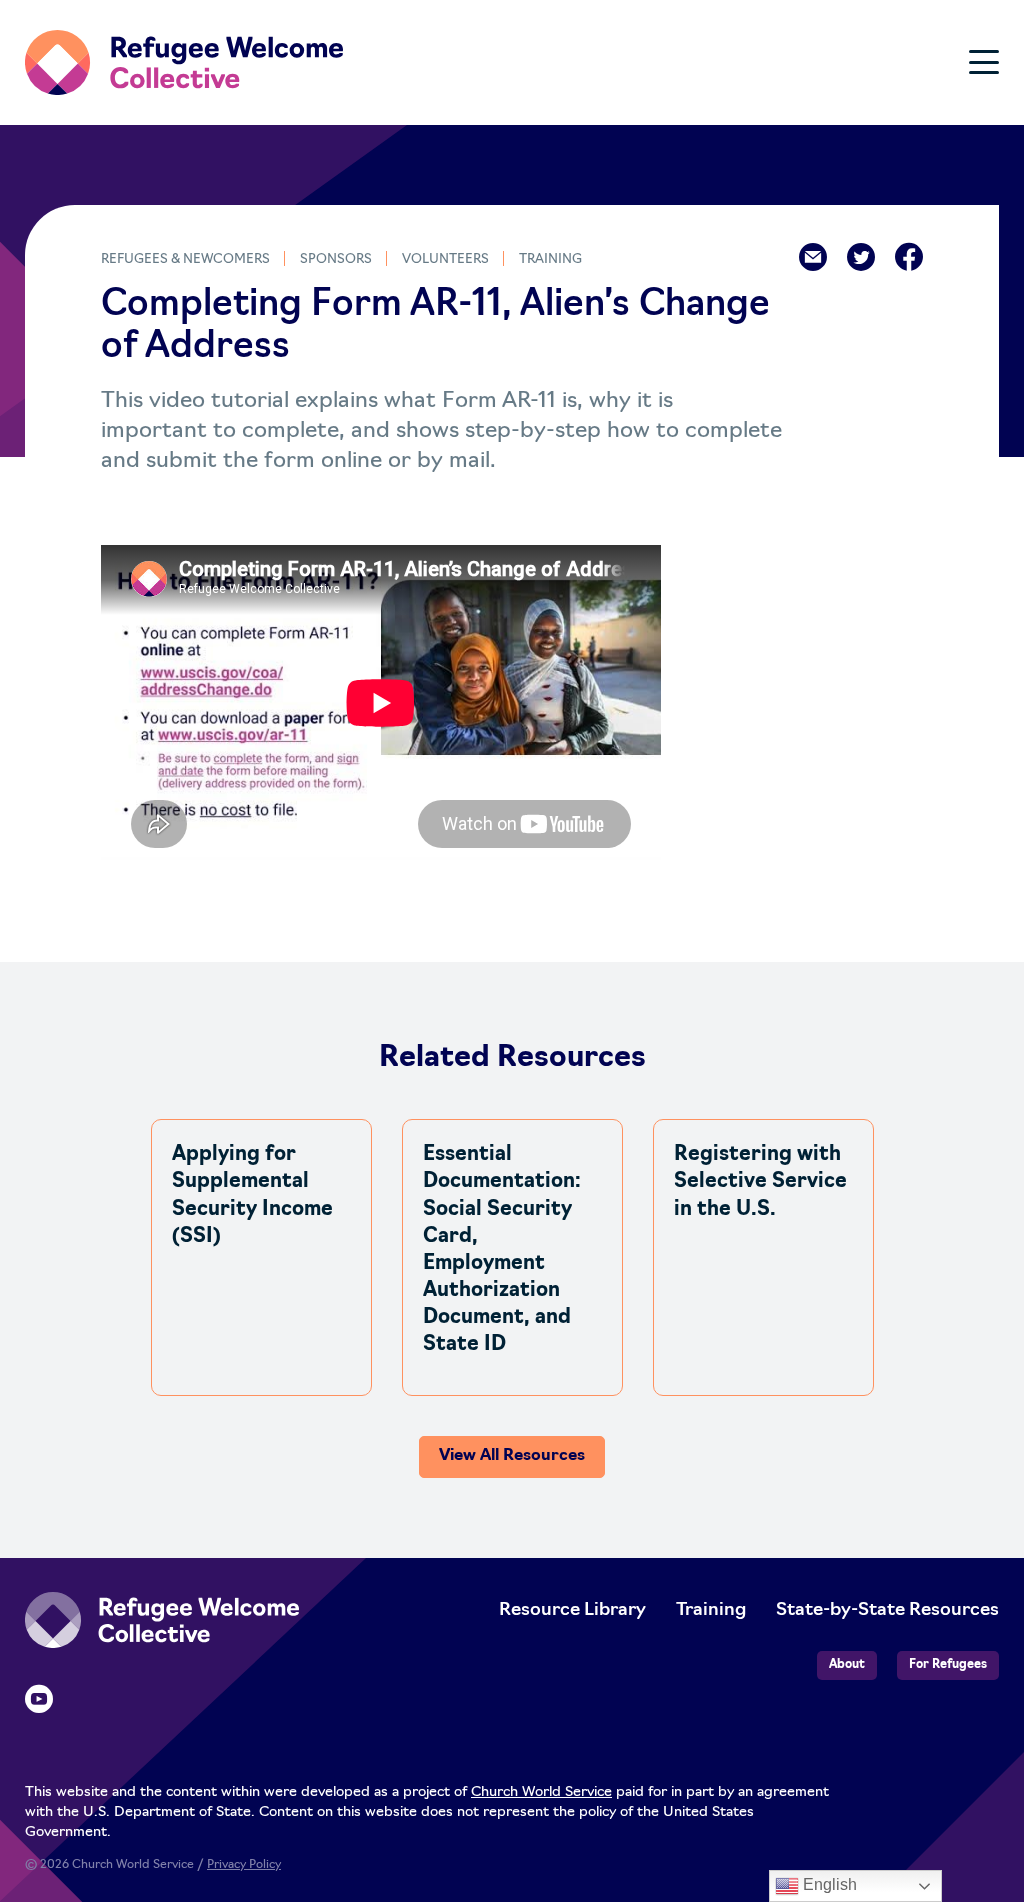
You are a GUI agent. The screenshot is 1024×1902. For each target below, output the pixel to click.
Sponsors (336, 259)
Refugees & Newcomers (185, 259)
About (847, 1665)
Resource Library (572, 1611)
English (828, 1884)
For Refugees (948, 1665)
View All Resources (512, 1456)
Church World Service (541, 1792)
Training (550, 259)
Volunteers (445, 259)
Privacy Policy (244, 1865)
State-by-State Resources (887, 1611)
